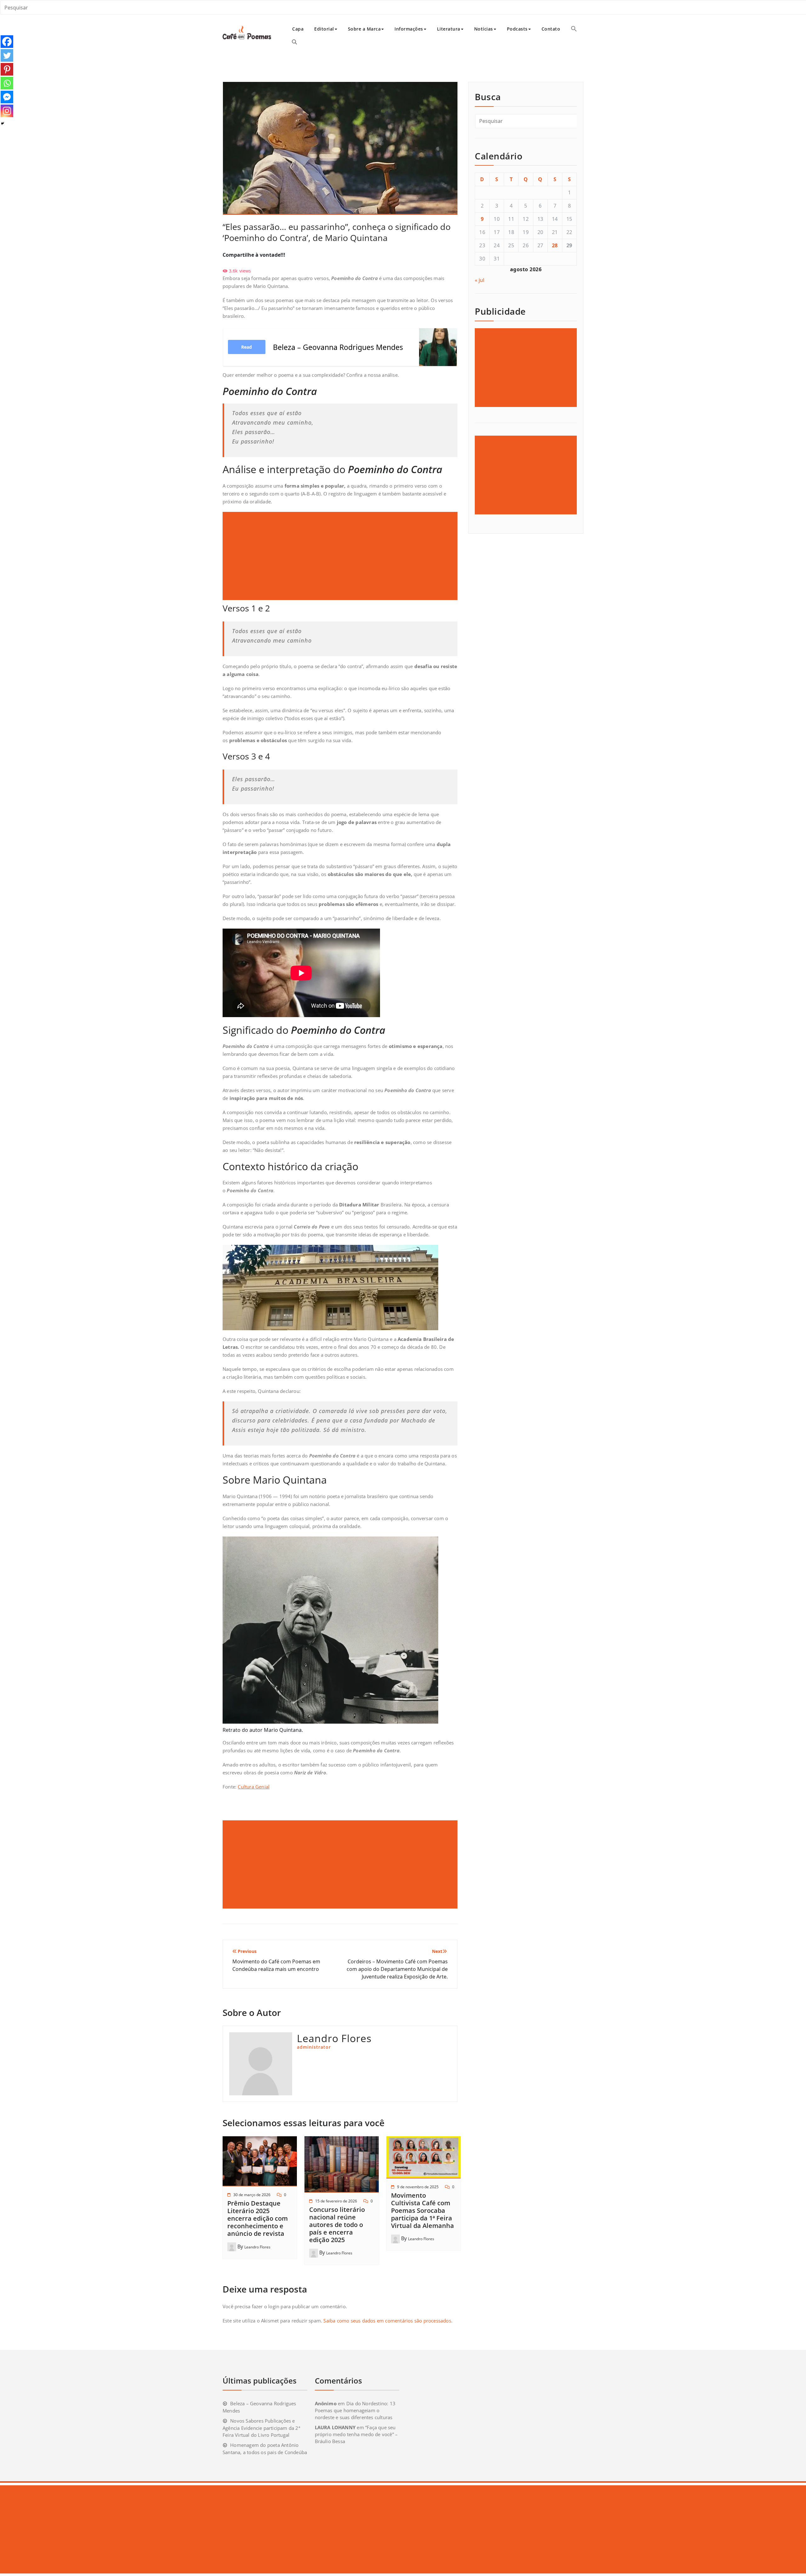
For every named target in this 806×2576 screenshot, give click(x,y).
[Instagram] (7, 111)
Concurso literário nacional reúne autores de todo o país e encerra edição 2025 (337, 2225)
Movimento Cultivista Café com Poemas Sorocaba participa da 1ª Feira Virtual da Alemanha (423, 2210)
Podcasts (517, 29)
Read (247, 347)
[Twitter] (7, 55)
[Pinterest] (7, 69)
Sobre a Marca (364, 29)
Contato (551, 29)
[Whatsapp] (7, 83)
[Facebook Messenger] (7, 97)
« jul (480, 280)
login (274, 2306)
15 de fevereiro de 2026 (336, 2201)
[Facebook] (7, 42)
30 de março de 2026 (252, 2195)
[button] (574, 29)
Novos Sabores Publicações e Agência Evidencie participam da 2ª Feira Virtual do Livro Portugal (261, 2428)
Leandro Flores (257, 2247)
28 (555, 245)
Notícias (484, 29)
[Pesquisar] (294, 42)
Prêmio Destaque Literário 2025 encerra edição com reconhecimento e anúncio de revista (258, 2218)
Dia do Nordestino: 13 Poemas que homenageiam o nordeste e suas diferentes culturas (355, 2410)
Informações (409, 29)
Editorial (324, 29)
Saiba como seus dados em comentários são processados (387, 2321)
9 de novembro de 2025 (418, 2187)
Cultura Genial (254, 1787)
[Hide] (3, 123)
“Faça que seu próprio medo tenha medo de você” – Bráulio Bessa (356, 2434)
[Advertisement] (341, 556)
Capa (298, 29)
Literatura (449, 29)
